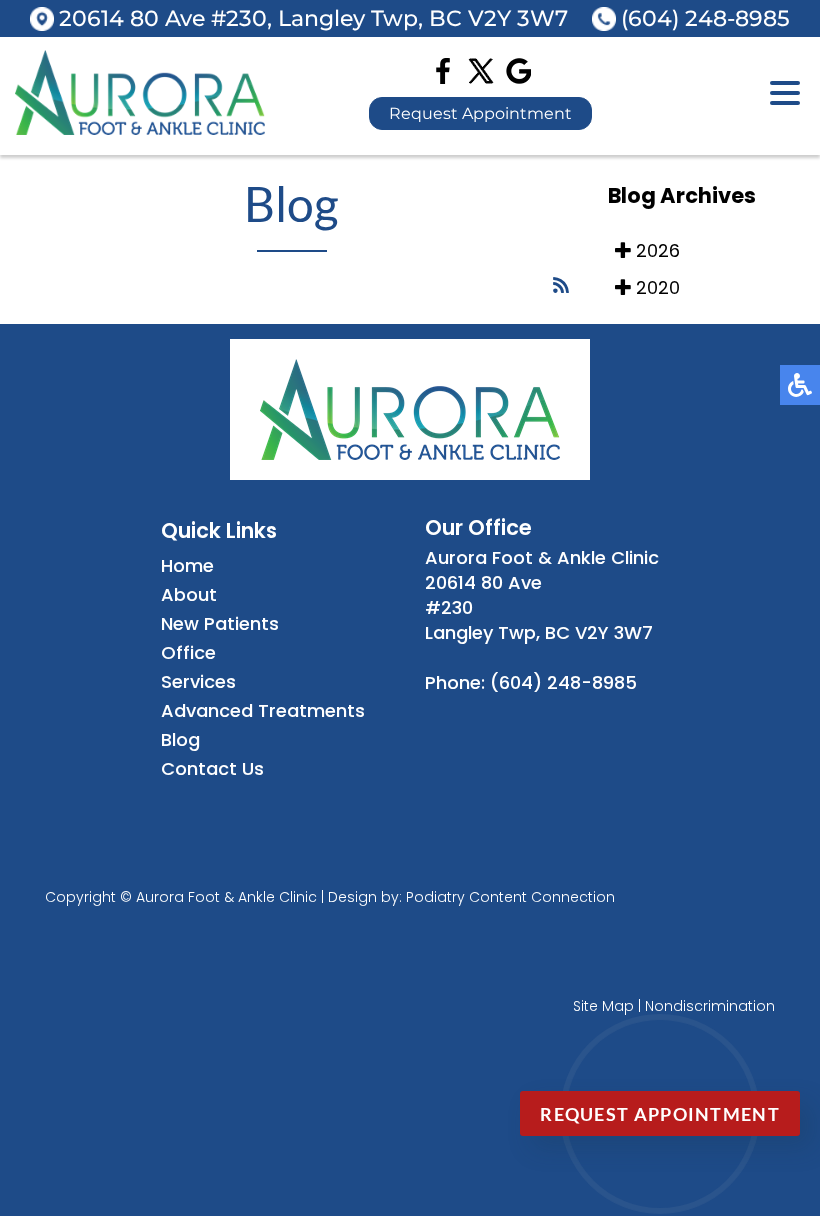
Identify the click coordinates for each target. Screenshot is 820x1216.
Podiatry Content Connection (510, 897)
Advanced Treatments (263, 710)
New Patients (220, 623)
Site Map (603, 1006)
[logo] (140, 128)
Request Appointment (480, 113)
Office (188, 652)
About (189, 594)
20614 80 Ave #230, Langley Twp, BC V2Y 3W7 (313, 18)
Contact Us (212, 768)
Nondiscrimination (710, 1006)
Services (198, 681)
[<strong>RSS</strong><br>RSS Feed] (561, 285)
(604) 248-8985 (705, 18)
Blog (180, 739)
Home (187, 565)
